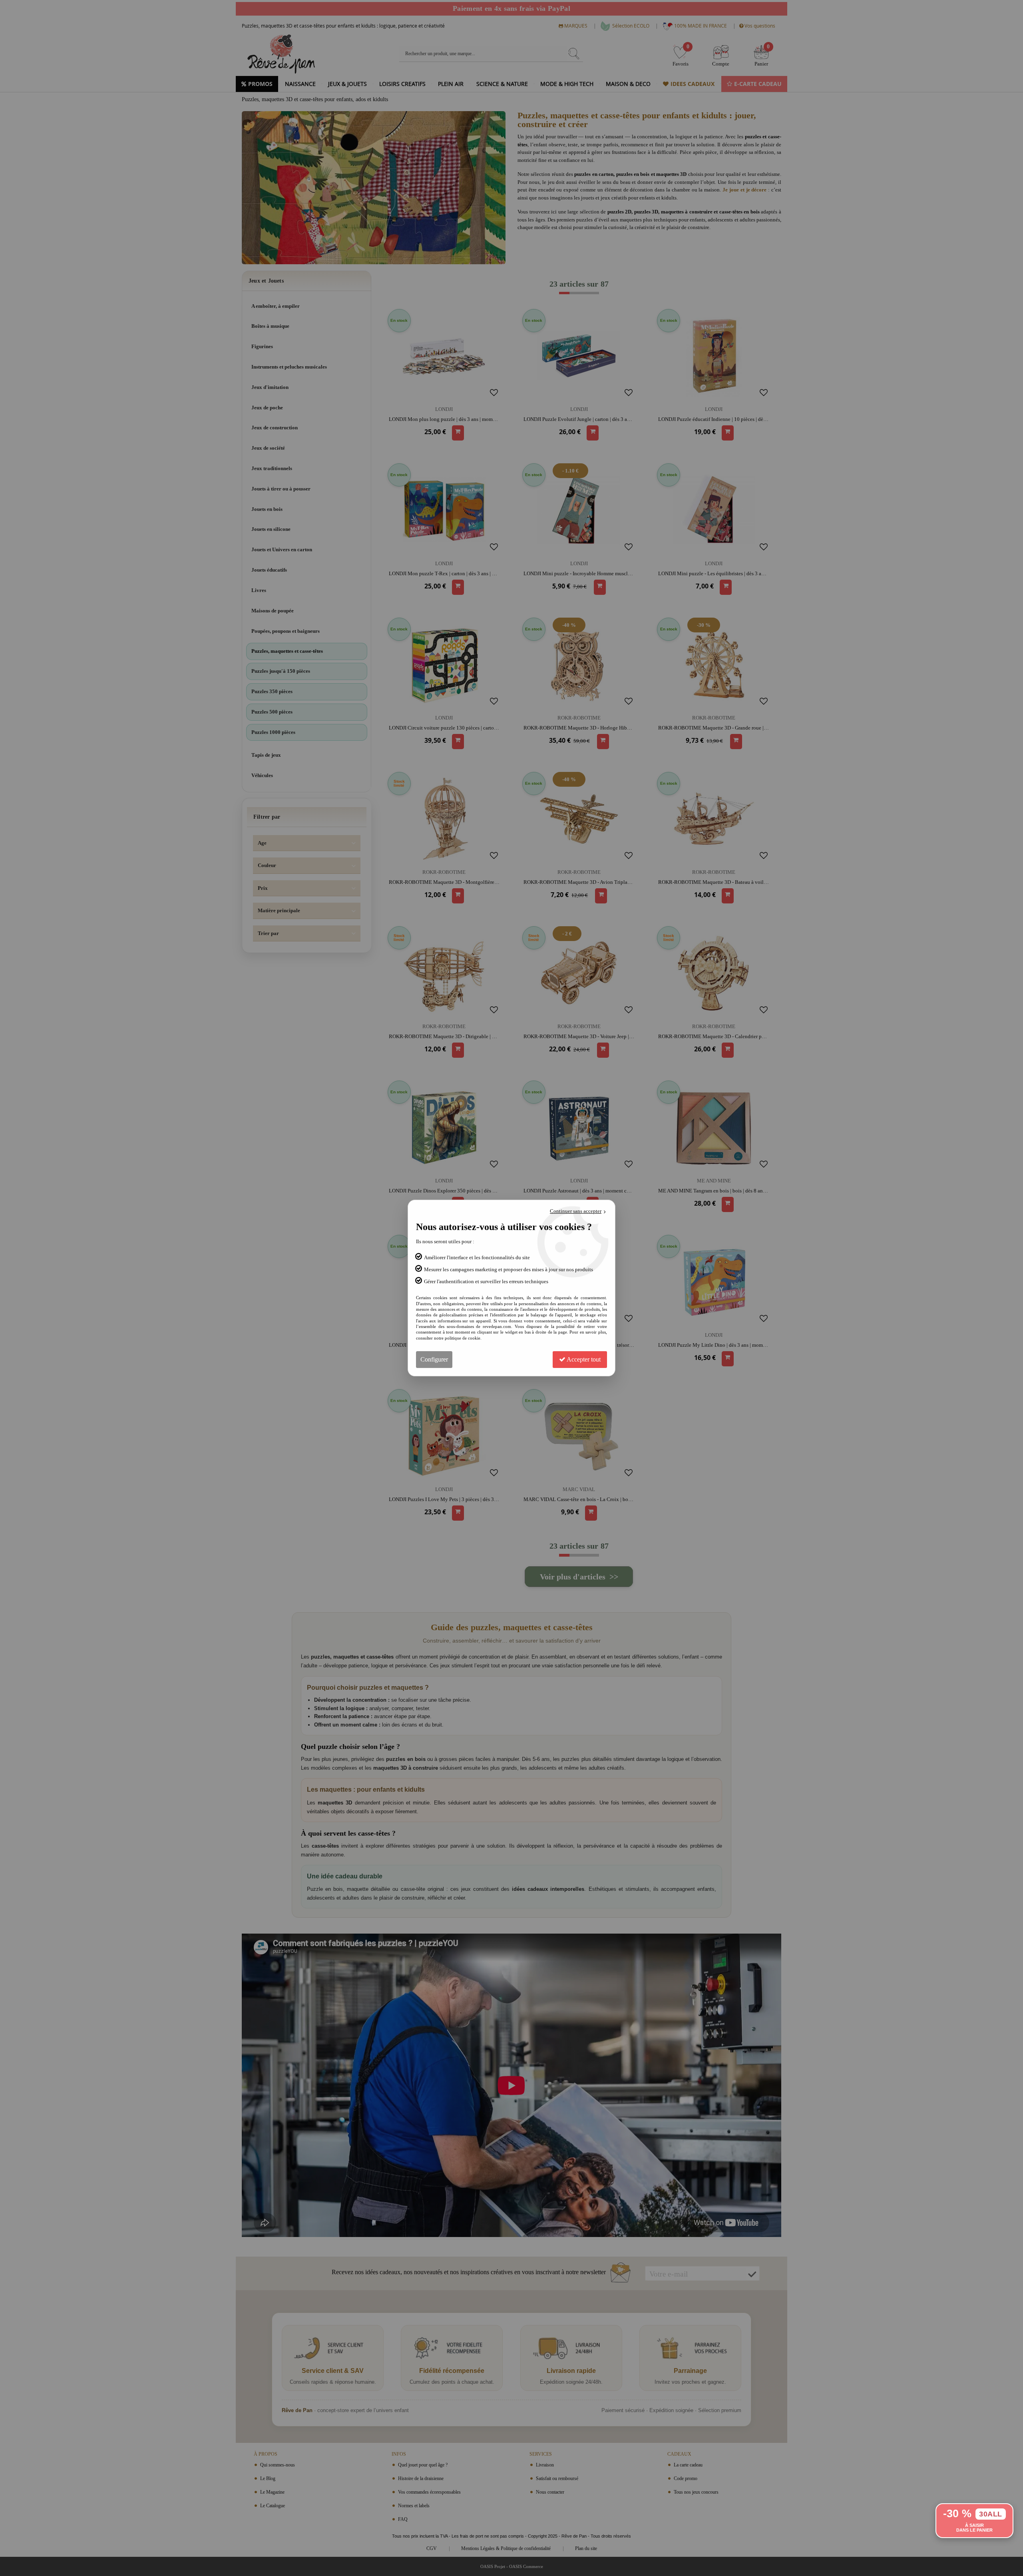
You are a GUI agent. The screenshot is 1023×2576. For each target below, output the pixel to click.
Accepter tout (583, 1359)
